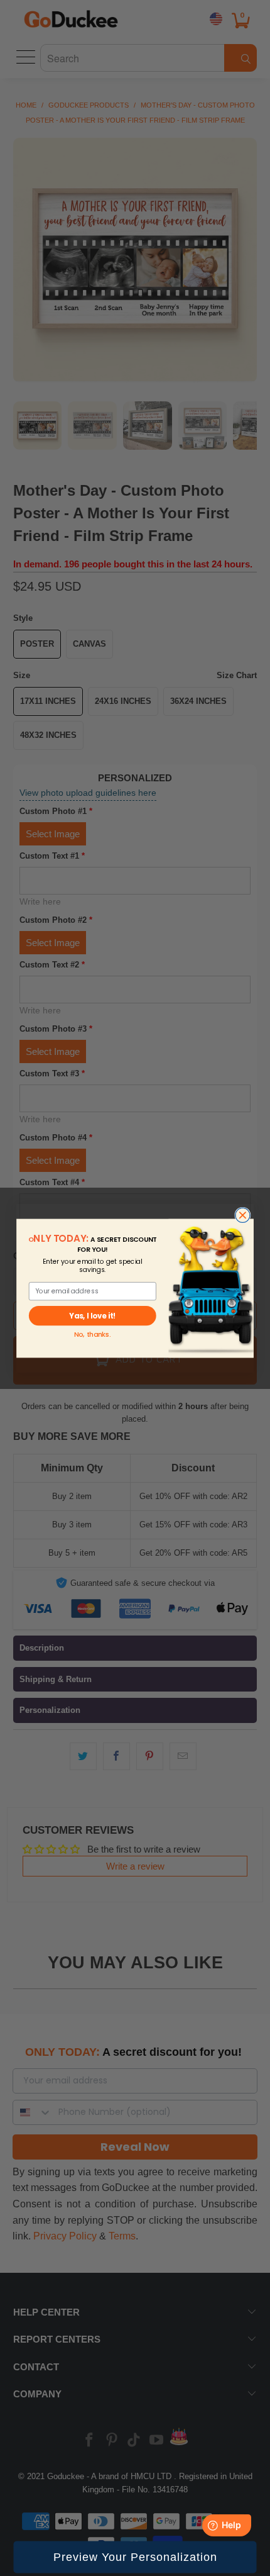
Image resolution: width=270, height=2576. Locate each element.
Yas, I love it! (92, 1315)
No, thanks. (92, 1335)
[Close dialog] (243, 1215)
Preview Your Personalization (135, 2557)
